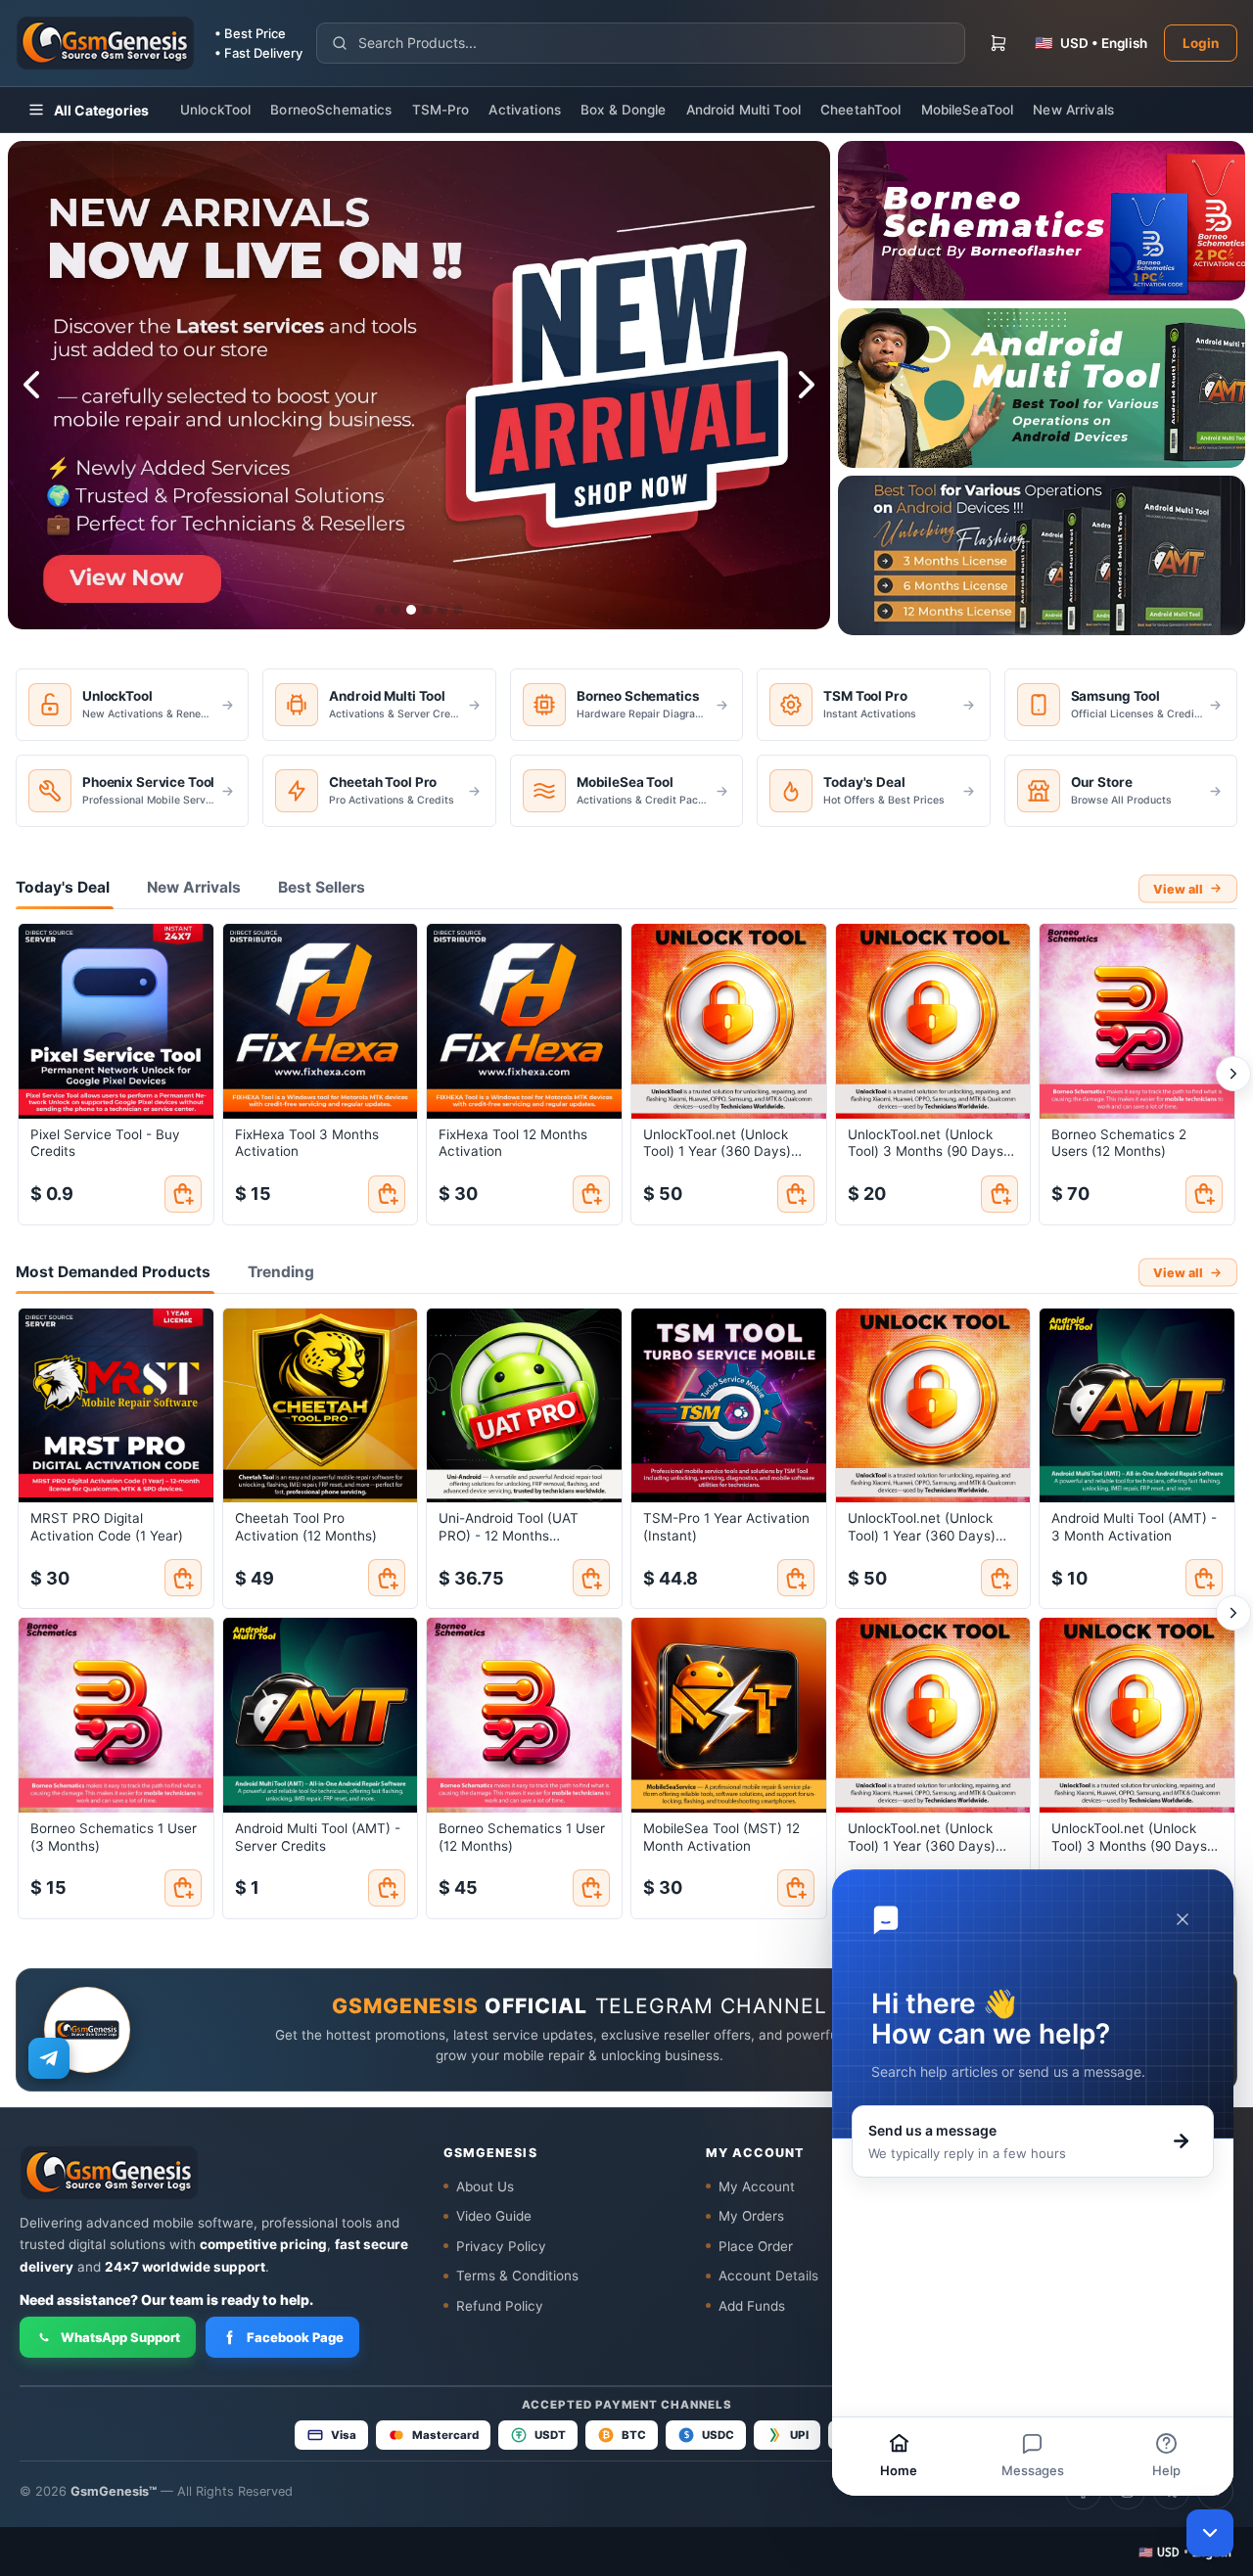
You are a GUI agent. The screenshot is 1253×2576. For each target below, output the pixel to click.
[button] (1185, 2552)
